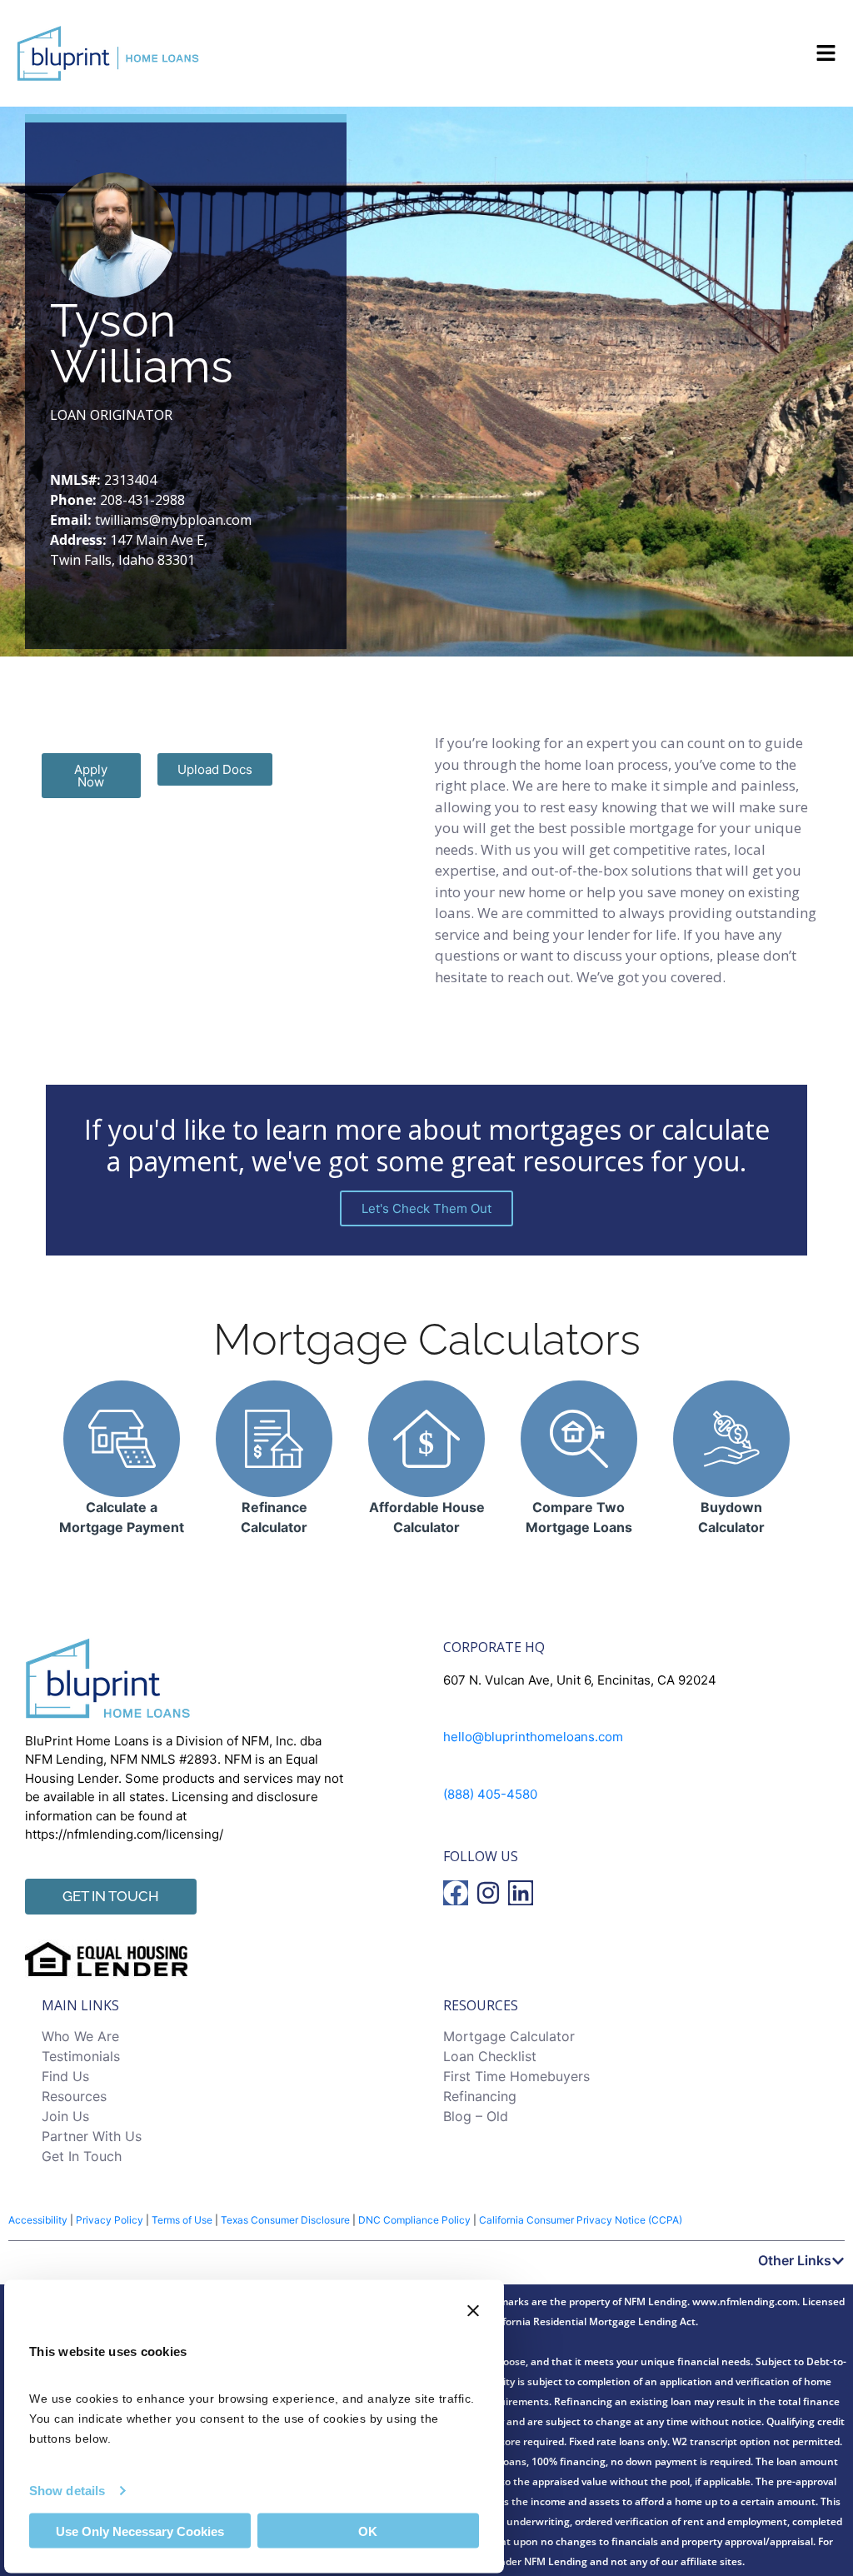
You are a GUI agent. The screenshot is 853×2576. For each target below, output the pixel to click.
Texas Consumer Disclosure (285, 2220)
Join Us (65, 2116)
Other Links (795, 2260)
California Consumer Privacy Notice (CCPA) (581, 2220)
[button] (426, 2260)
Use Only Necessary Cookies (140, 2531)
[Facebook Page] (456, 1893)
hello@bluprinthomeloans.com (533, 1737)
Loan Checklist (490, 2056)
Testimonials (81, 2056)
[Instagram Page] (488, 1893)
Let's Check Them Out (426, 1208)
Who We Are (80, 2036)
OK (368, 2531)
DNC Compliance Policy (414, 2220)
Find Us (65, 2076)
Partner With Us (92, 2136)
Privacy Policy (110, 2220)
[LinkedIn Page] (521, 1893)
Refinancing (480, 2096)
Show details (67, 2490)
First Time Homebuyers (516, 2076)
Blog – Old (476, 2116)
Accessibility (38, 2220)
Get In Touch (82, 2156)
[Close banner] (473, 2311)
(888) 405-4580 (490, 1794)
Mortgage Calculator (509, 2036)
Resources (74, 2096)
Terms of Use (182, 2220)
